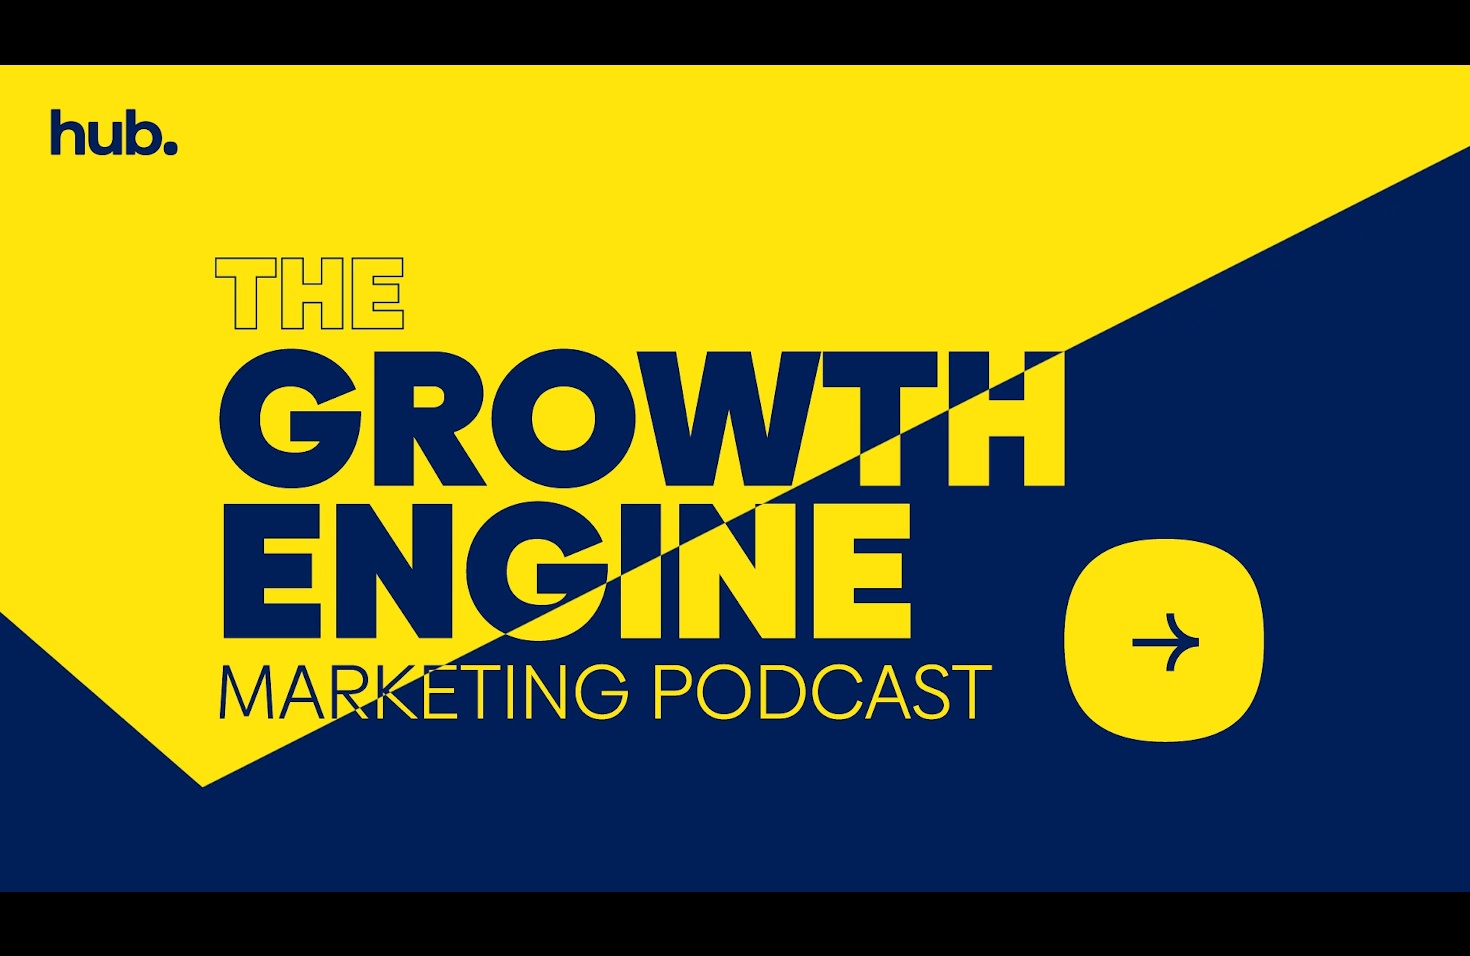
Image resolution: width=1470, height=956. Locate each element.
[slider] (663, 934)
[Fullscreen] (1444, 934)
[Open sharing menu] (1392, 934)
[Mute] (1288, 934)
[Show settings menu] (1340, 934)
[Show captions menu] (1236, 934)
